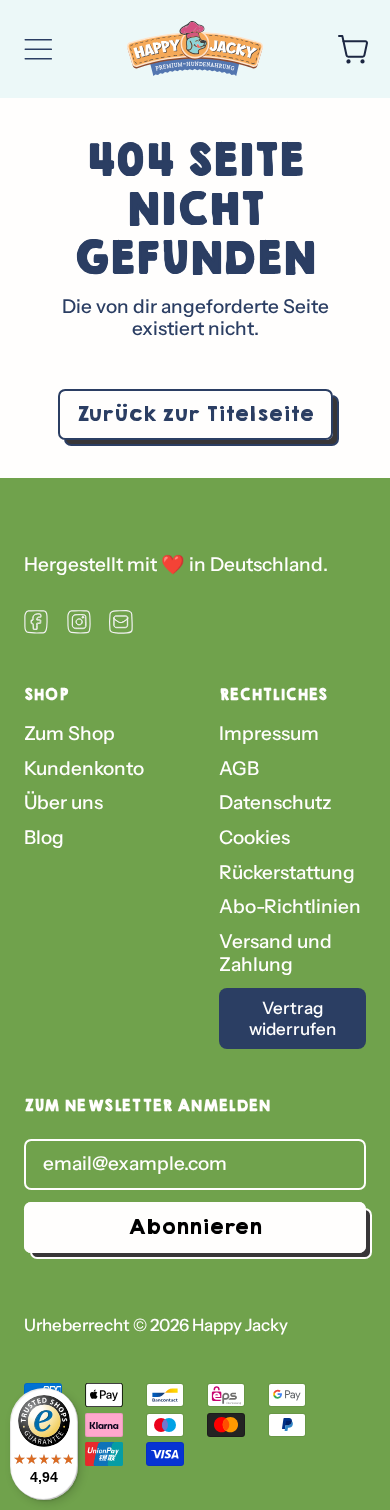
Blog (44, 837)
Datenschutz (275, 802)
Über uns (63, 802)
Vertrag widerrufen (292, 1018)
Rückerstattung (287, 872)
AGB (239, 768)
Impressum (269, 733)
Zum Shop (69, 733)
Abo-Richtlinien (290, 906)
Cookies (254, 837)
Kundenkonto (84, 768)
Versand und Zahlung (275, 953)
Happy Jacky (240, 1325)
